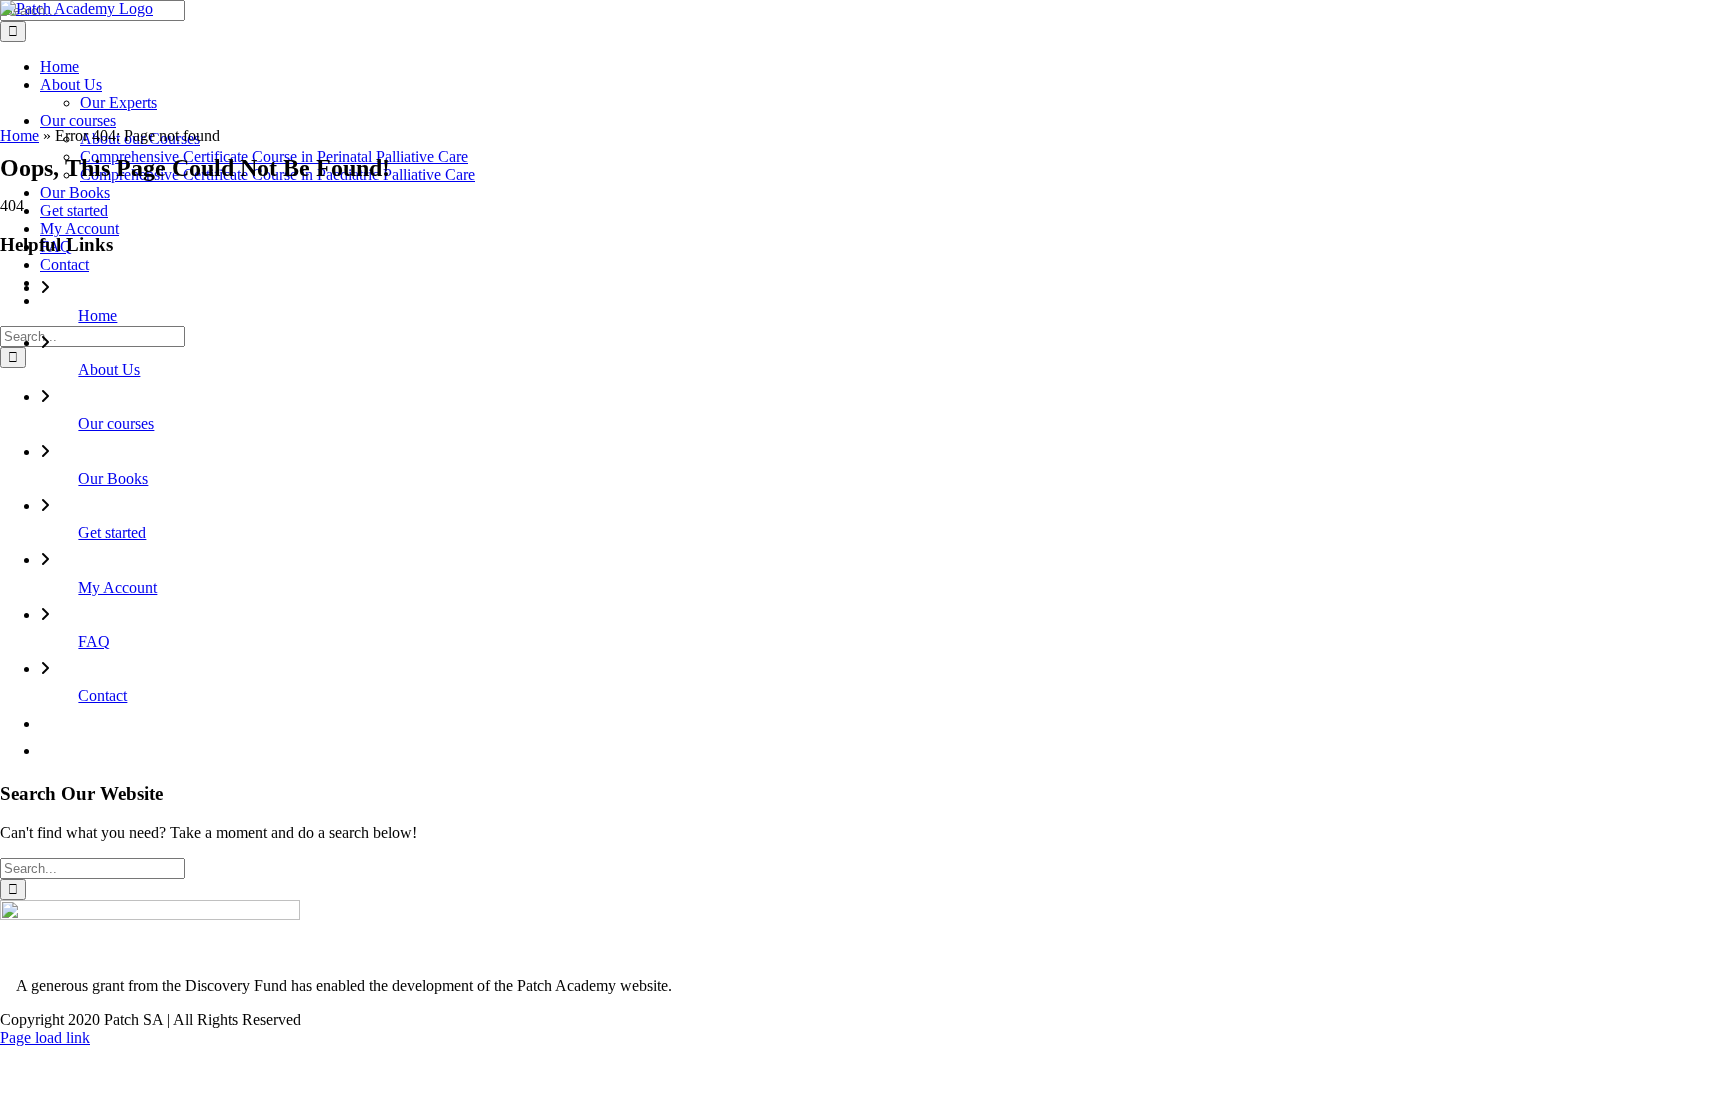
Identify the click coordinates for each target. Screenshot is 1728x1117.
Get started (112, 532)
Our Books (113, 478)
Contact (102, 695)
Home (19, 135)
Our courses (116, 423)
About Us (109, 369)
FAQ (94, 641)
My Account (117, 587)
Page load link (45, 1037)
